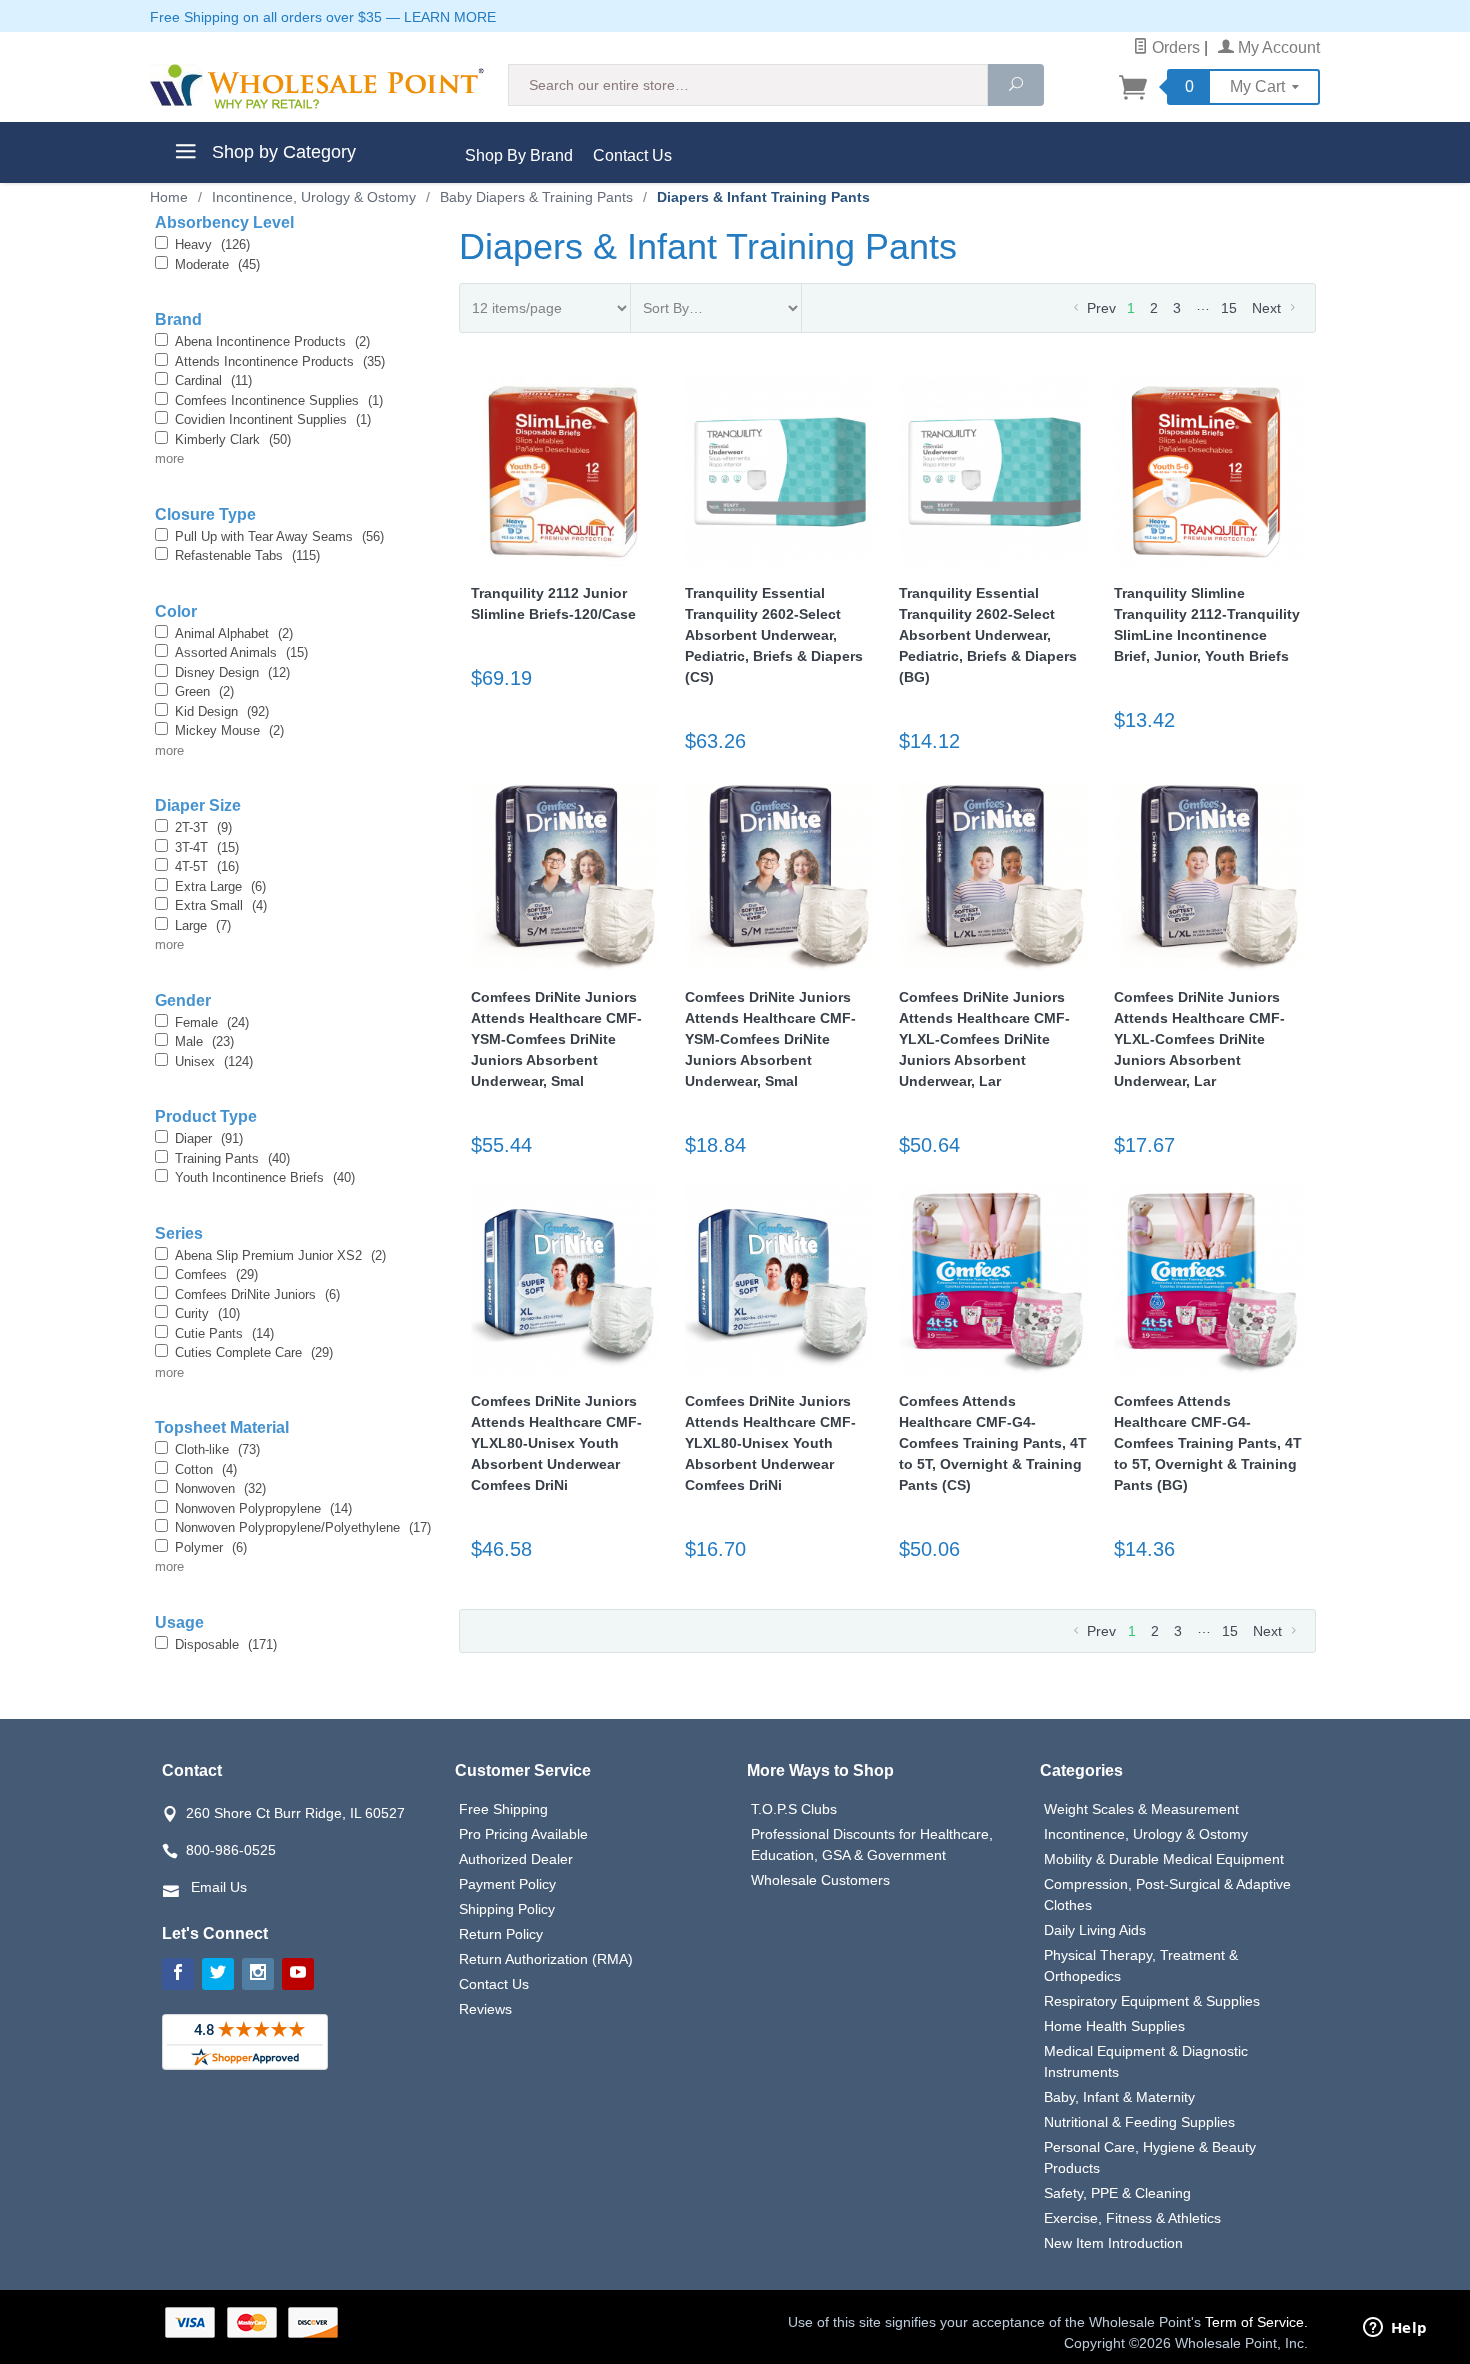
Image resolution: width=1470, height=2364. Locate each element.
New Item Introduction (1113, 2243)
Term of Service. (1256, 2322)
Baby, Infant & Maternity (1119, 2097)
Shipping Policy (507, 1909)
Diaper (209, 1138)
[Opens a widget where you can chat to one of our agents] (1395, 2329)
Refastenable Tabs (247, 555)
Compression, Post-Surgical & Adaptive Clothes (1167, 1894)
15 (1229, 308)
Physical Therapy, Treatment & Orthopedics (1141, 1965)
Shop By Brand (519, 155)
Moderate (217, 264)
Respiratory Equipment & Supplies (1152, 2001)
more (169, 458)
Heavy (212, 244)
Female (212, 1022)
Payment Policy (507, 1884)
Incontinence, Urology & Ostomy (1146, 1834)
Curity (207, 1313)
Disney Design (232, 672)
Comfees (216, 1274)
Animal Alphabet (234, 633)
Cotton (206, 1469)
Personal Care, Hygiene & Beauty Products (1150, 2157)
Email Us (219, 1887)
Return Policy (501, 1934)
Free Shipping (503, 1809)
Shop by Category (281, 152)
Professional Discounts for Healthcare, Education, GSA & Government (872, 1844)
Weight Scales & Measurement (1141, 1809)
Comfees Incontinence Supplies (279, 400)
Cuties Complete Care (254, 1352)
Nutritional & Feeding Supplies (1139, 2122)
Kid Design (222, 711)
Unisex (214, 1061)
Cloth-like (217, 1449)
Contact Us (632, 155)
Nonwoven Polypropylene (263, 1508)
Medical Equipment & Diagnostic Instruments (1146, 2061)
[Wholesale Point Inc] (317, 86)
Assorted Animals (241, 652)
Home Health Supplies (1114, 2026)
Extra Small (221, 905)
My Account (1277, 47)
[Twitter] (218, 1974)
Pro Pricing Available (523, 1834)
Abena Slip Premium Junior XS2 (280, 1255)
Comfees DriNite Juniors (257, 1294)
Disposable (226, 1644)
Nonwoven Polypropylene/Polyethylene (303, 1527)
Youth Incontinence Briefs (265, 1177)
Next (1268, 308)
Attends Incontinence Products (280, 361)
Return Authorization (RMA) (546, 1959)
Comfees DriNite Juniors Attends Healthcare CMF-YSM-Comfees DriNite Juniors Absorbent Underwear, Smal (556, 1039)
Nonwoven (220, 1488)
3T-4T (207, 847)
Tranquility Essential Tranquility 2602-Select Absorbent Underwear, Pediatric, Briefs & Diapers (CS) (774, 635)
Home (169, 197)
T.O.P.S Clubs (794, 1809)
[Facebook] (178, 1974)
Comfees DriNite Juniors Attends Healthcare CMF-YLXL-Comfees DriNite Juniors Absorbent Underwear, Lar (984, 1039)
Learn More (450, 17)
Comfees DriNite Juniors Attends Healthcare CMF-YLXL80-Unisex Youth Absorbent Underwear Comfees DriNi (556, 1443)
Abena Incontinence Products (272, 341)
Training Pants (232, 1158)
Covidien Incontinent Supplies (273, 419)
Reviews (485, 2009)
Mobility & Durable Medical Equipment (1164, 1859)
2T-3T (203, 827)
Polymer (211, 1547)
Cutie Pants (224, 1333)
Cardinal (213, 380)
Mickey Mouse (229, 730)
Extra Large (220, 886)
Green (204, 691)
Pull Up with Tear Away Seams (279, 536)
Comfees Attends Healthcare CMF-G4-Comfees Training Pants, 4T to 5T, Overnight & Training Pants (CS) (993, 1443)
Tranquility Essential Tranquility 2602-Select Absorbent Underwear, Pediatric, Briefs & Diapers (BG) (988, 635)
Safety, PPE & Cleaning (1117, 2193)
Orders (1174, 47)
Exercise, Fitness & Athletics (1132, 2218)
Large (203, 925)
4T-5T (207, 866)
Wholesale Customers (820, 1880)
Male (204, 1041)
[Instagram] (258, 1974)
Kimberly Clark (233, 439)
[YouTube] (298, 1974)
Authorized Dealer (516, 1859)
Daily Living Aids (1095, 1930)
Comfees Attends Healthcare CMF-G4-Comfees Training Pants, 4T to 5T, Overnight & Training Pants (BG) (1208, 1443)
